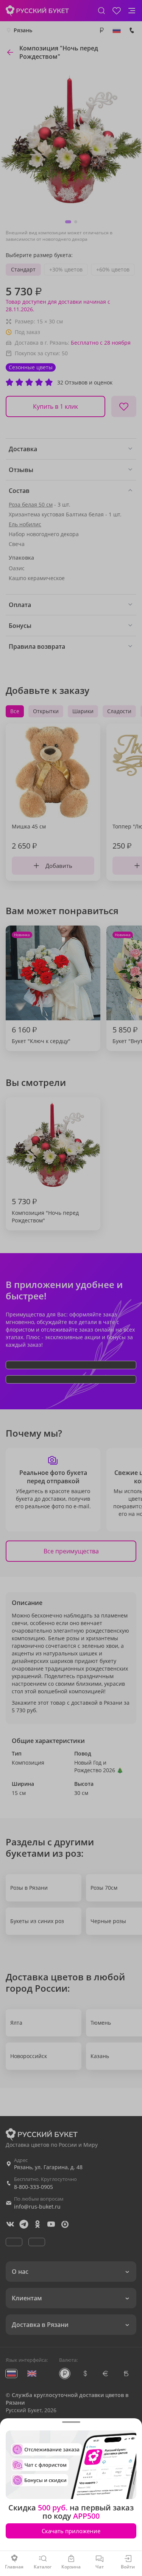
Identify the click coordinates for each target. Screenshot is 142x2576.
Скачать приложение (71, 2531)
